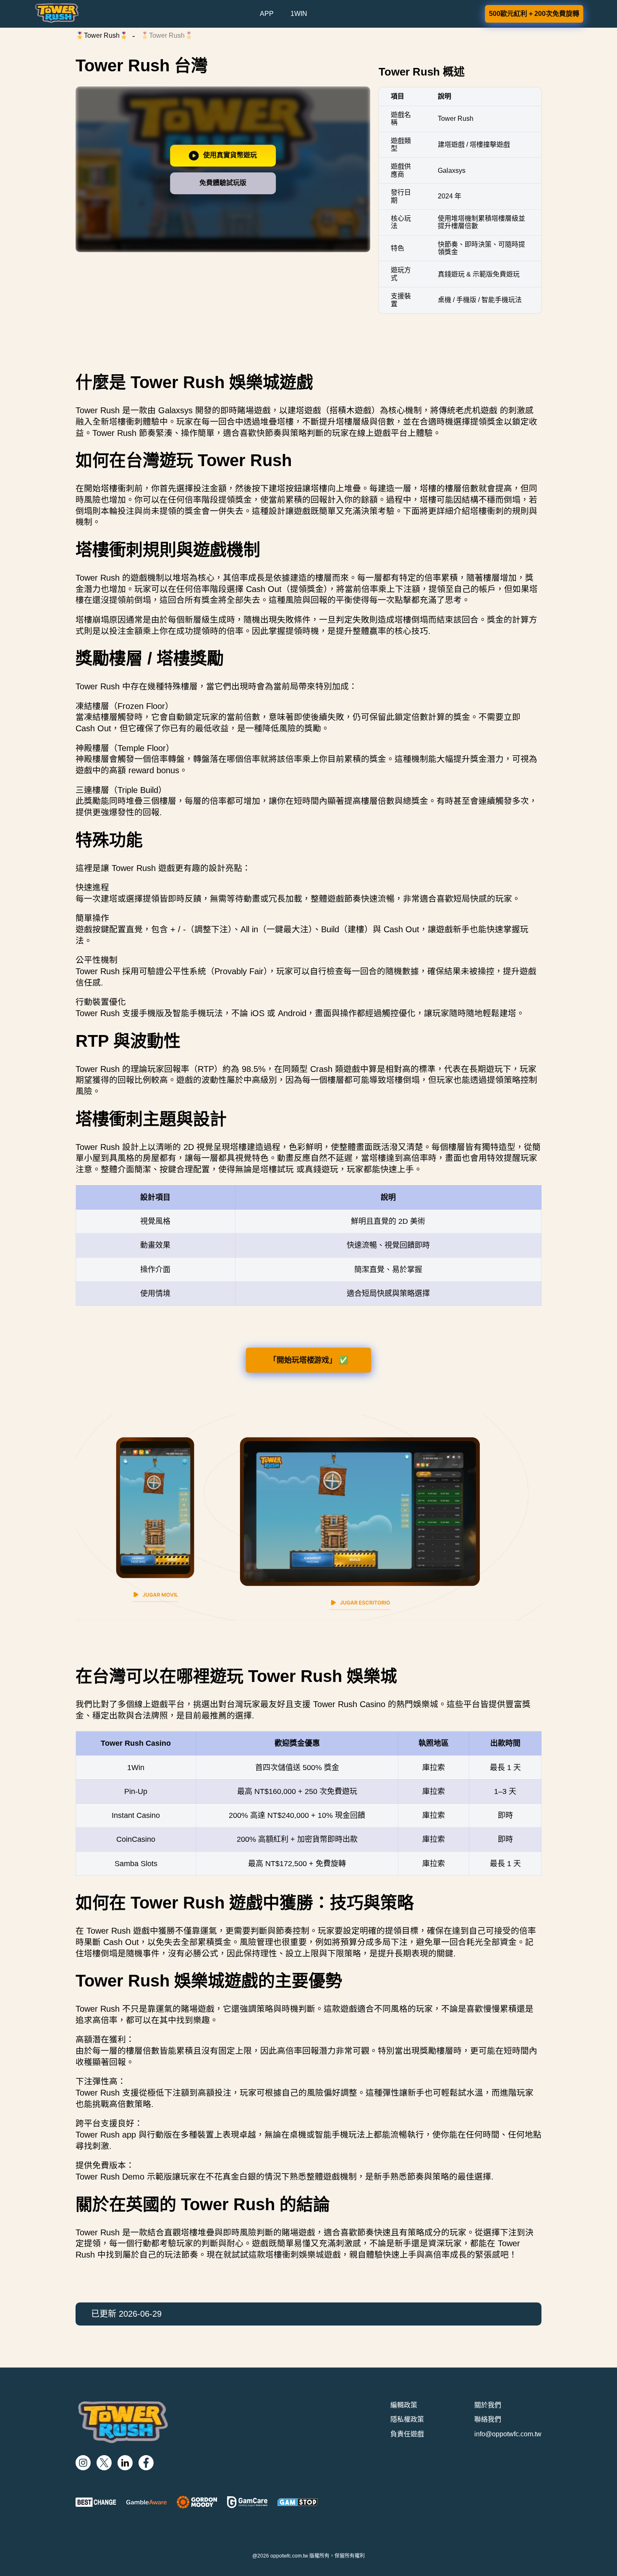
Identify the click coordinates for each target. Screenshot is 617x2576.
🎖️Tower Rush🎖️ (102, 35)
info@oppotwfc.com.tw (508, 2434)
